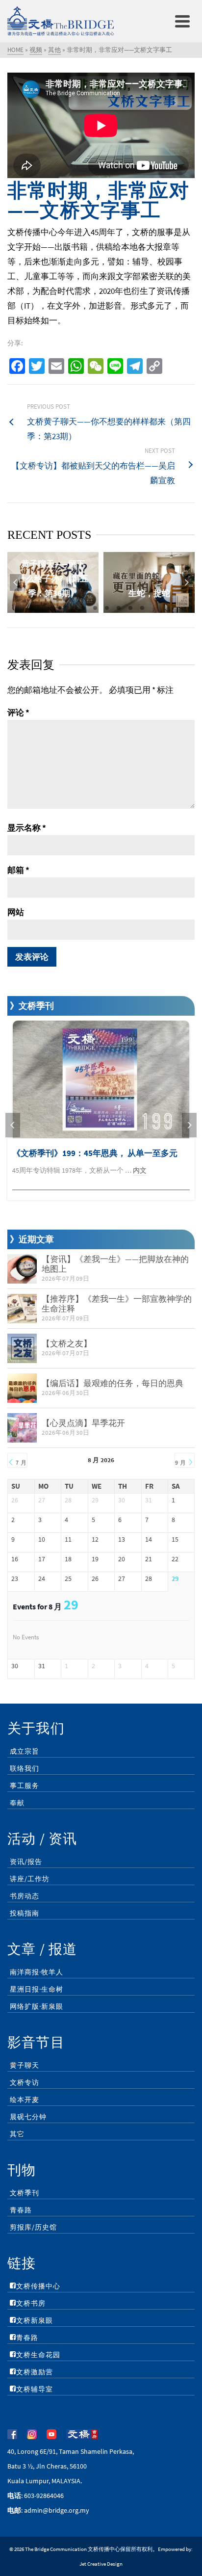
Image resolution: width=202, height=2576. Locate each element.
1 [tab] (60, 608)
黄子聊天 (25, 2065)
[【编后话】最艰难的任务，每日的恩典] (22, 1388)
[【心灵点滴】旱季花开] (22, 1428)
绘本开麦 (25, 2100)
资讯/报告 (26, 1862)
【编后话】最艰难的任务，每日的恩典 (113, 1383)
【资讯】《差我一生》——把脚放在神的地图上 (115, 1264)
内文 (140, 1170)
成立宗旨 (25, 1751)
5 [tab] (107, 608)
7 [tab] (130, 608)
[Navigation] (182, 21)
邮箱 (18, 870)
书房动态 (25, 1896)
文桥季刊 (25, 2193)
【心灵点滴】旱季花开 (83, 1423)
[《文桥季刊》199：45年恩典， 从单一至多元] (101, 1079)
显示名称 (27, 828)
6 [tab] (119, 608)
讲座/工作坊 (30, 1879)
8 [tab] (142, 608)
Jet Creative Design (101, 2564)
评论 (18, 712)
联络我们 (25, 1768)
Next (186, 582)
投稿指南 (25, 1913)
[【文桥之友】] (22, 1348)
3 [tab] (83, 608)
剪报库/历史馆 (33, 2227)
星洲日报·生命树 (37, 1989)
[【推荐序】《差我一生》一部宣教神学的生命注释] (22, 1309)
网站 (16, 912)
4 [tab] (95, 608)
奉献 (17, 1803)
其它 (17, 2134)
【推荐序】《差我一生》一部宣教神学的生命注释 (117, 1304)
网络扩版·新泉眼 (37, 2006)
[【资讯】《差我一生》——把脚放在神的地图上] (22, 1269)
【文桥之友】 (67, 1343)
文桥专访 (25, 2082)
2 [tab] (72, 608)
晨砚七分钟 (28, 2117)
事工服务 (25, 1786)
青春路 (21, 2210)
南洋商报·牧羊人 (37, 1972)
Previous (16, 582)
